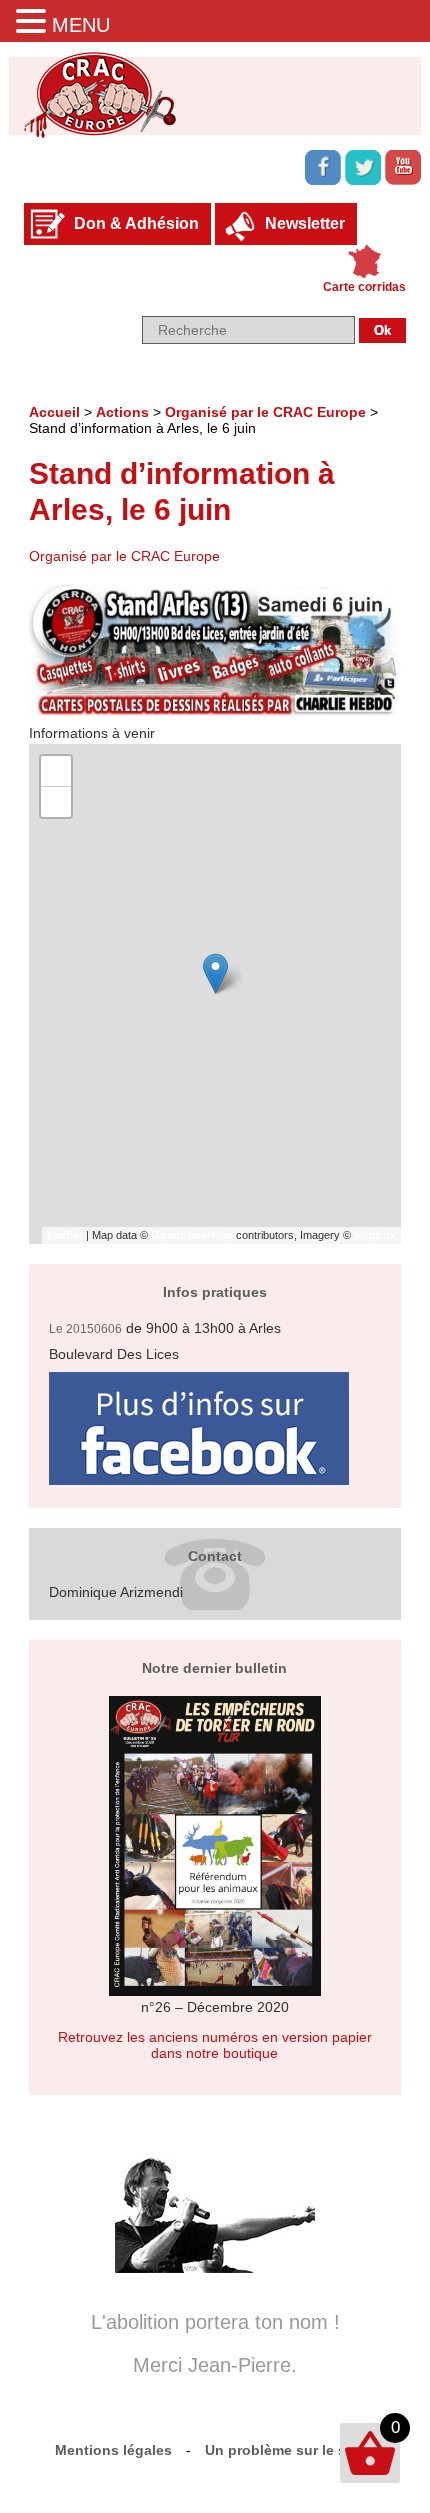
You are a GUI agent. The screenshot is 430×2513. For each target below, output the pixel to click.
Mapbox (375, 1235)
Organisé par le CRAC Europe (265, 412)
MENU (81, 25)
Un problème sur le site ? (290, 2450)
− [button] (56, 801)
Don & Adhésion (136, 223)
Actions (122, 412)
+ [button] (56, 770)
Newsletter (305, 223)
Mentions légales (113, 2450)
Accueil (54, 412)
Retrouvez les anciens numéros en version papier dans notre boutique (215, 2045)
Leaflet (65, 1235)
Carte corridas (364, 287)
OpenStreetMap (192, 1235)
